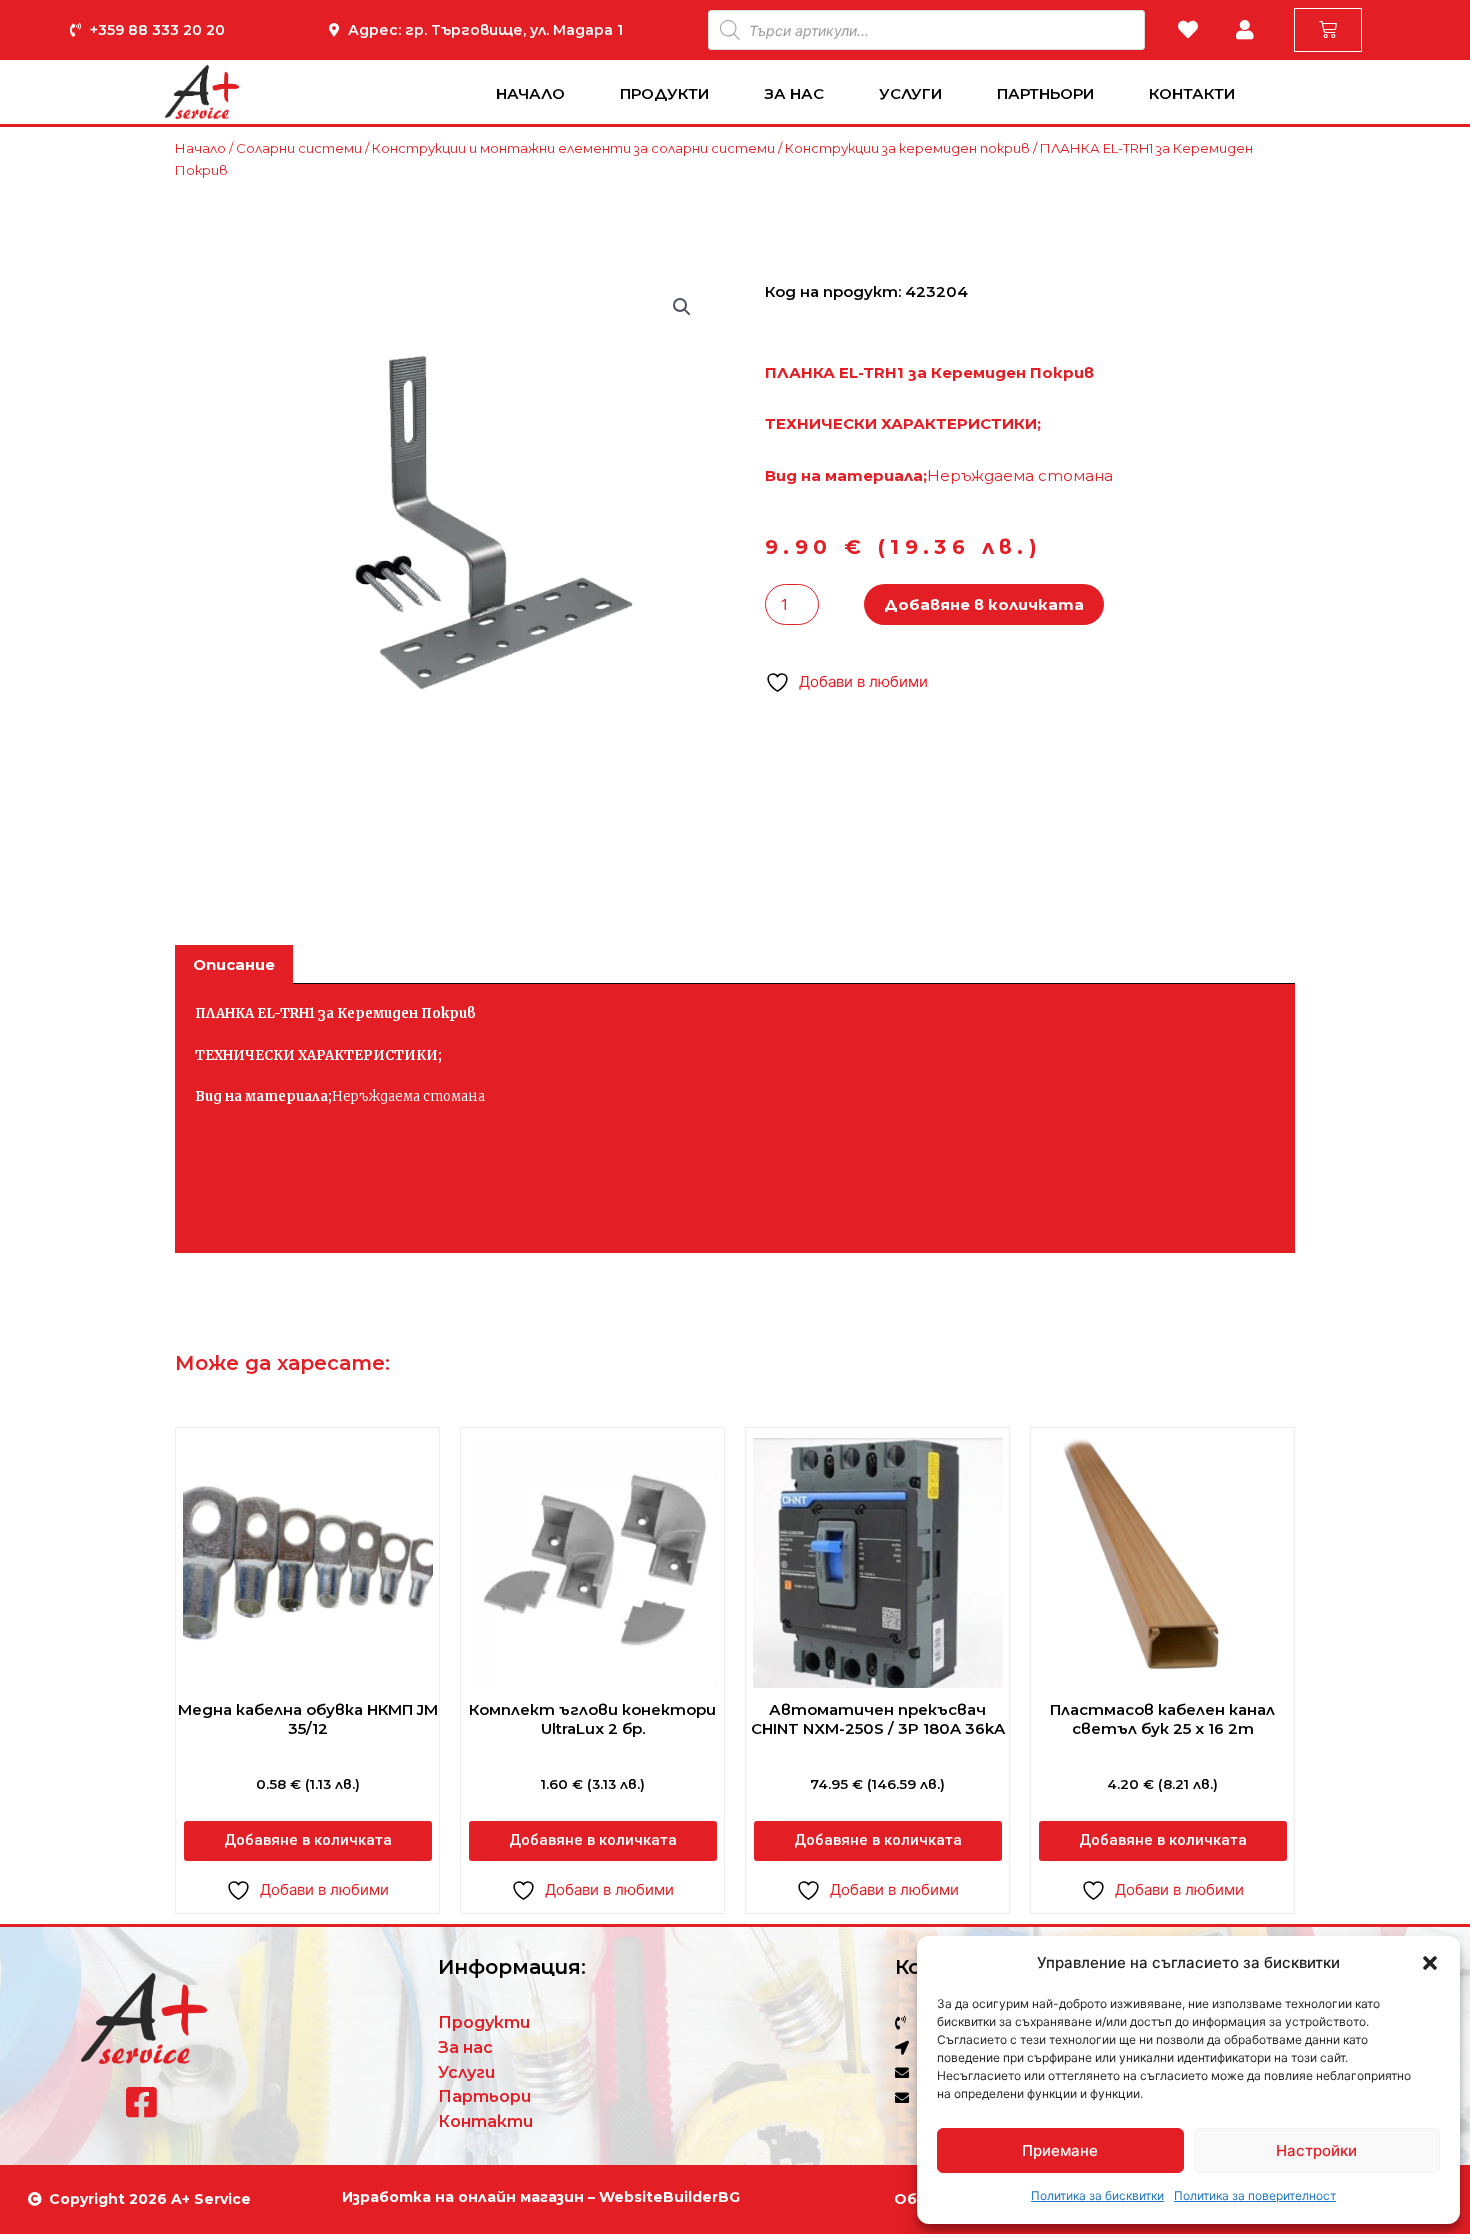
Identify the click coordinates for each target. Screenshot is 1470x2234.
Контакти (1192, 93)
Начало (530, 93)
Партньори (1045, 93)
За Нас (794, 93)
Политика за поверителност (1255, 2195)
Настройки (1316, 2150)
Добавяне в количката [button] (308, 1840)
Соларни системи (299, 148)
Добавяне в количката (984, 604)
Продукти (664, 93)
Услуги (910, 93)
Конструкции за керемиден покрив (907, 148)
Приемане (1060, 2150)
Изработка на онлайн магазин (463, 2197)
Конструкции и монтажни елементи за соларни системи (573, 148)
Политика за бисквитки (1097, 2195)
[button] (1430, 1963)
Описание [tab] (234, 964)
